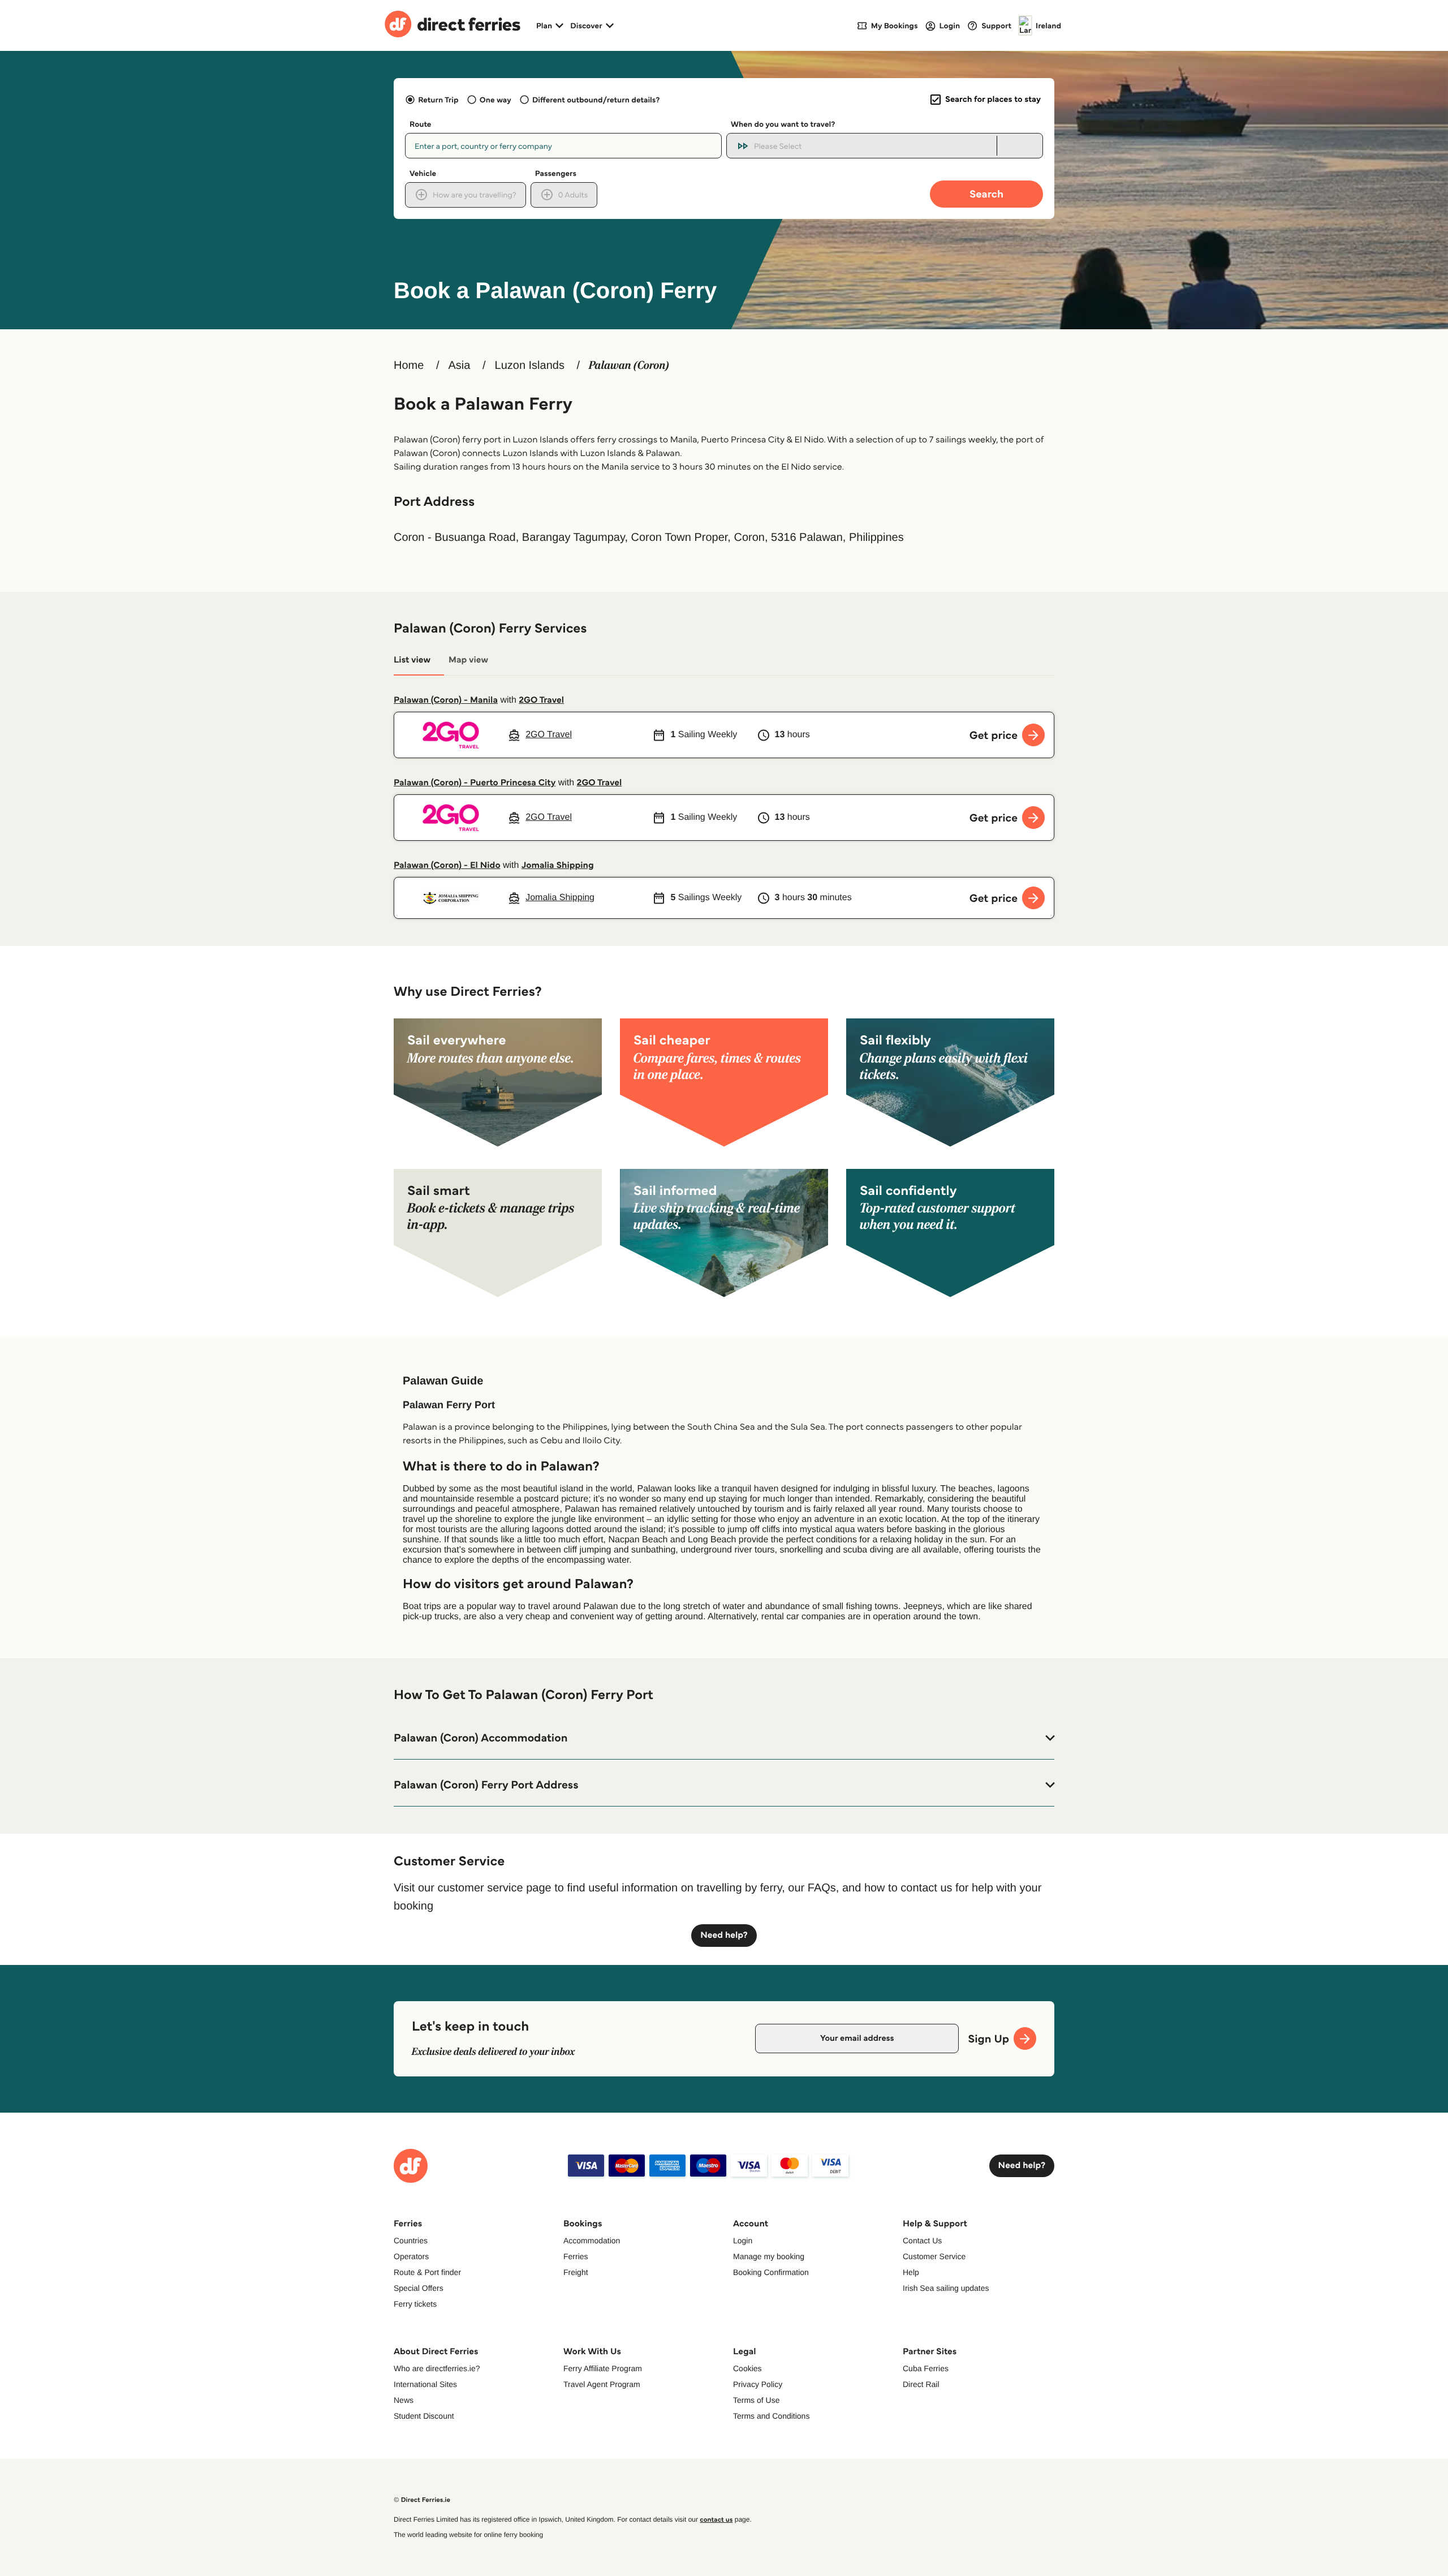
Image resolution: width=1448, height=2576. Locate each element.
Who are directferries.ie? (437, 2368)
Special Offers (419, 2288)
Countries (411, 2240)
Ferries (576, 2256)
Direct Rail (921, 2384)
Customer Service (934, 2256)
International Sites (425, 2384)
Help (911, 2272)
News (404, 2400)
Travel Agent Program (602, 2384)
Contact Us (922, 2240)
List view (412, 660)
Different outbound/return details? (596, 100)
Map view (468, 660)
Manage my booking (769, 2256)
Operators (411, 2256)
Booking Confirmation (771, 2272)
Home (409, 365)
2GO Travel (541, 700)
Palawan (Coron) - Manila (446, 700)
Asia (459, 365)
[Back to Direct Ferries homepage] (453, 25)
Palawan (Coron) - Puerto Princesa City (475, 783)
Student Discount (424, 2416)
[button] (724, 1738)
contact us (716, 2520)
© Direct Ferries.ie (422, 2500)
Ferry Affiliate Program (603, 2368)
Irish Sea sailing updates (946, 2288)
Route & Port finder (427, 2272)
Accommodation (592, 2240)
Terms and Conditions (771, 2416)
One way (495, 100)
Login (743, 2240)
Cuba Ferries (926, 2368)
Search (986, 194)
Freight (576, 2272)
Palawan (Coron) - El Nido (447, 865)
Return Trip (438, 100)
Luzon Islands (530, 365)
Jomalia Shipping (558, 865)
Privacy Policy (758, 2384)
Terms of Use (756, 2400)
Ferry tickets (415, 2304)
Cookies (747, 2368)
